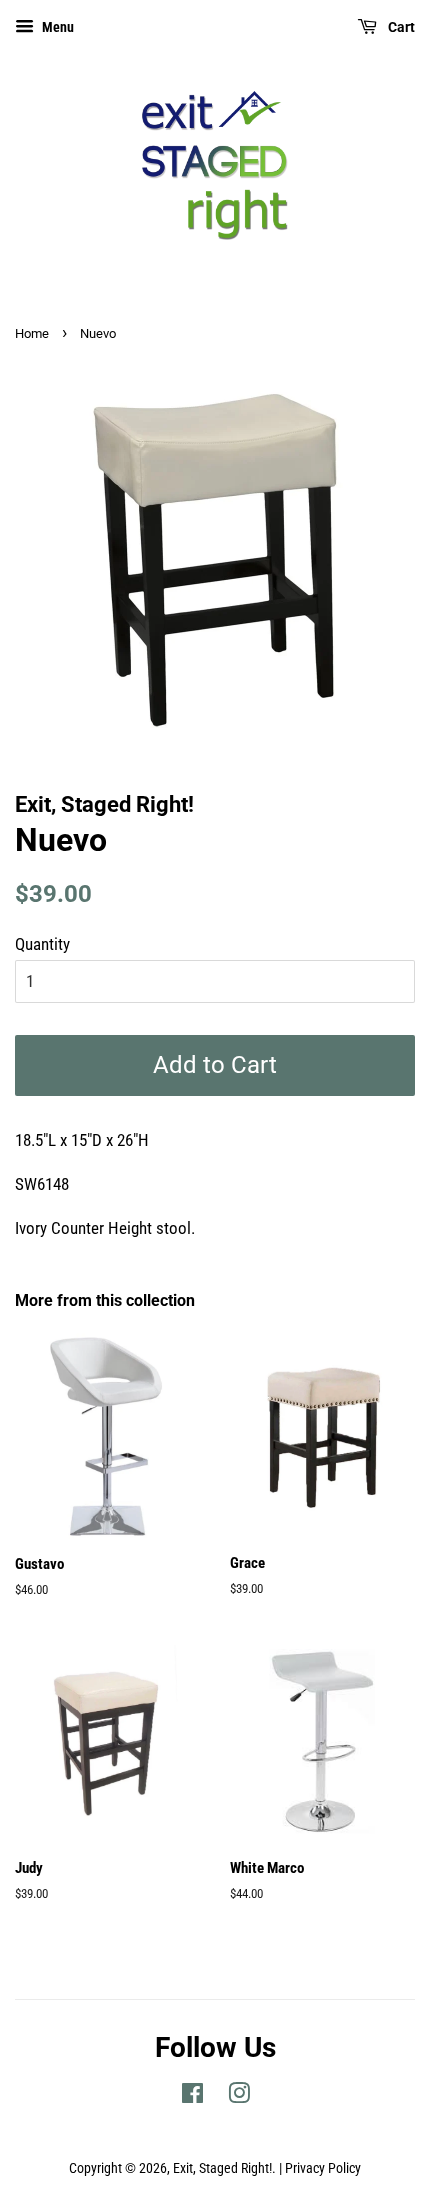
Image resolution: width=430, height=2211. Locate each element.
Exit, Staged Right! (222, 2168)
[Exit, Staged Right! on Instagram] (239, 2097)
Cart (400, 27)
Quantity (42, 944)
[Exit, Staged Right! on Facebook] (192, 2097)
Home (32, 333)
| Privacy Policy (320, 2168)
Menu (56, 27)
